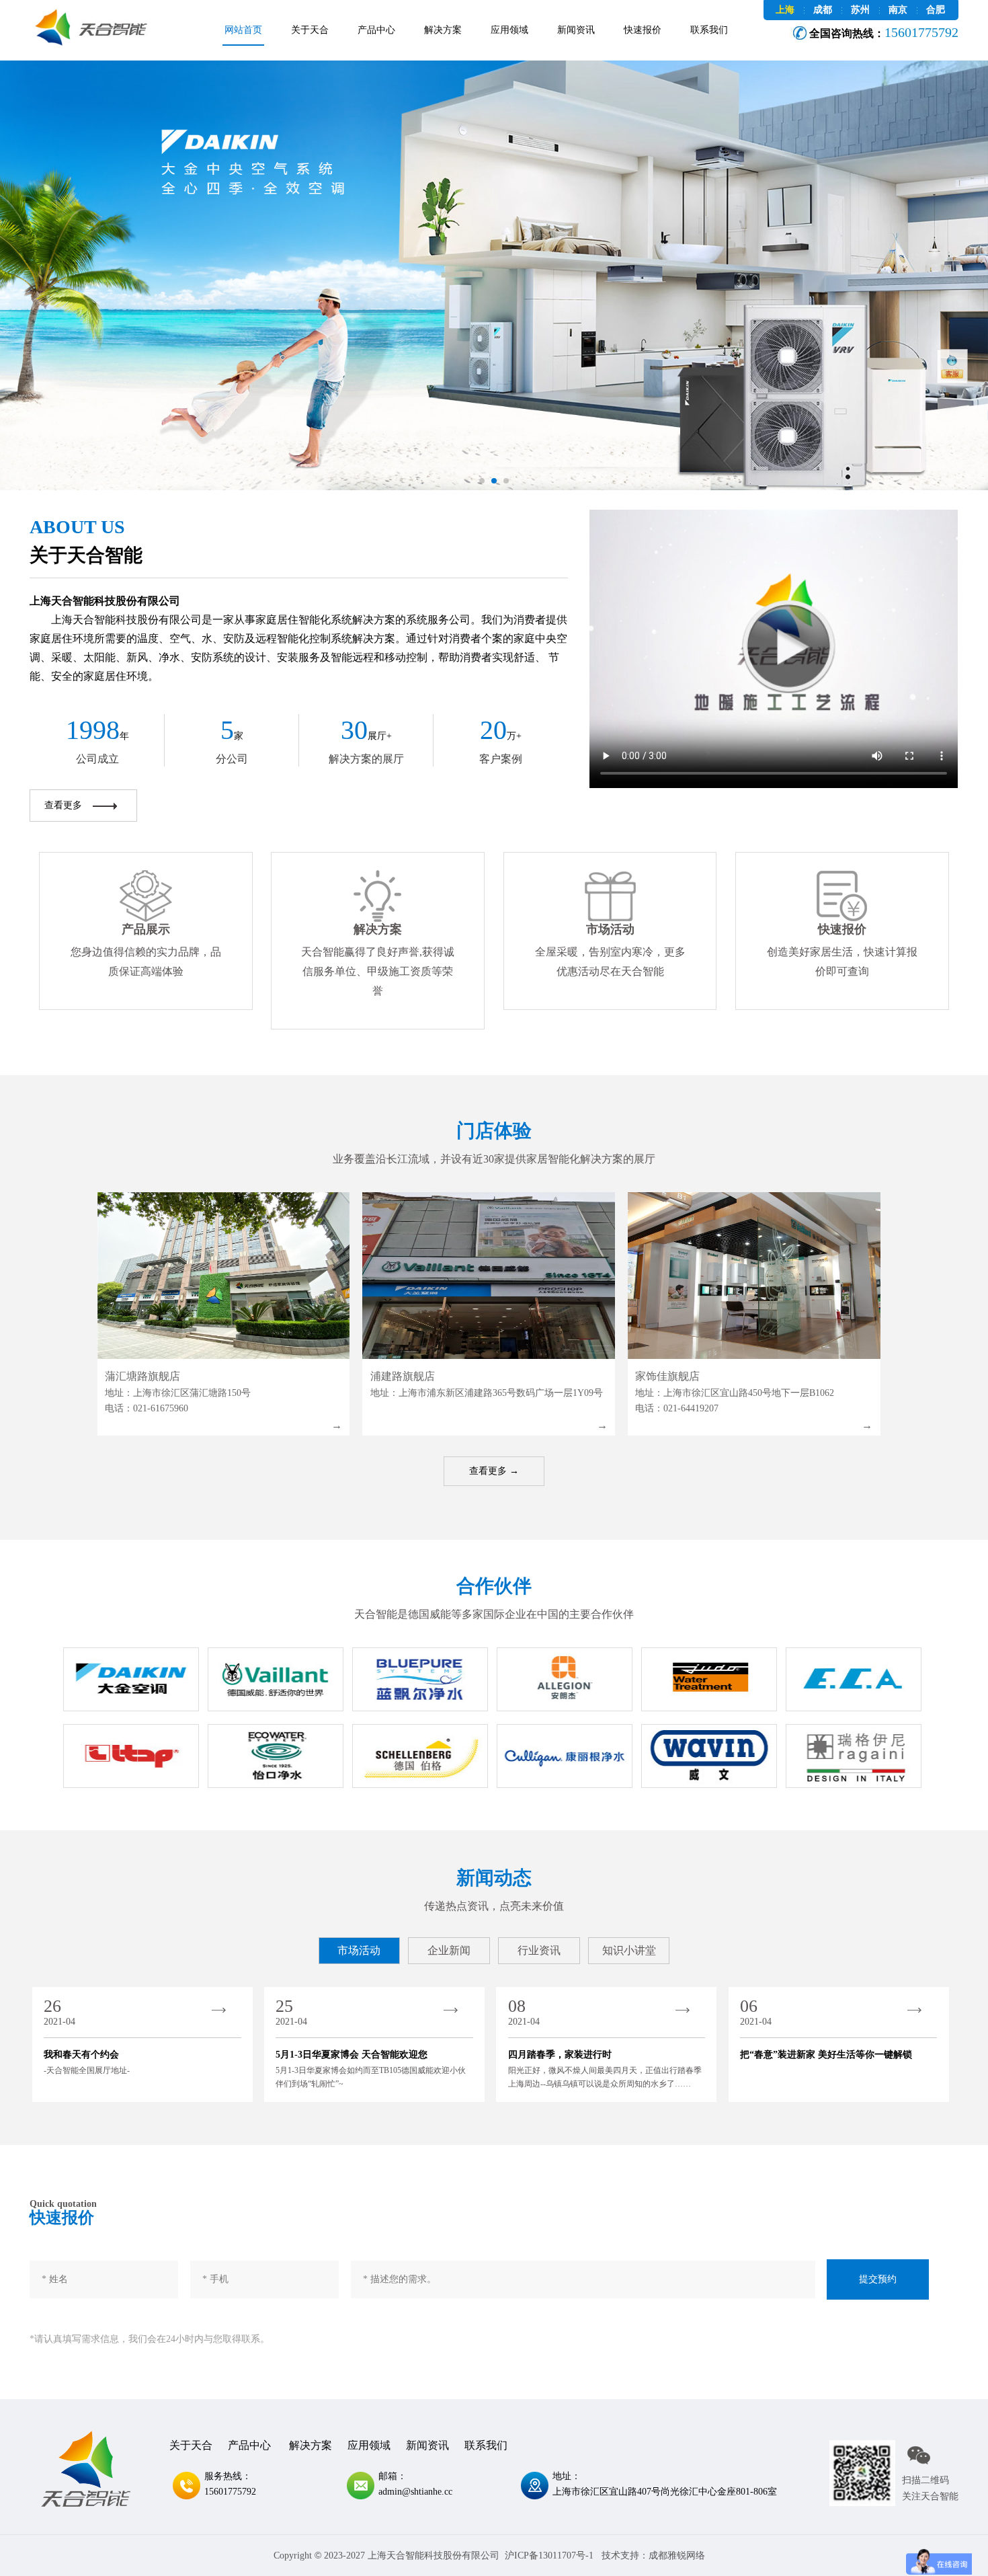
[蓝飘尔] (420, 1679)
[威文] (709, 1756)
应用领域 (509, 30)
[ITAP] (131, 1756)
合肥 (936, 10)
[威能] (276, 1679)
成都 (823, 10)
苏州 (860, 10)
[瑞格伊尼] (854, 1756)
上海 (785, 10)
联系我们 (709, 30)
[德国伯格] (420, 1756)
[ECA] (854, 1679)
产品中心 (376, 30)
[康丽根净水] (565, 1756)
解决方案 (443, 30)
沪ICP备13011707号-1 (549, 2555)
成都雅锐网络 (677, 2555)
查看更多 (63, 805)
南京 (898, 10)
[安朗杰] (565, 1679)
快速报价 (643, 30)
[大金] (131, 1679)
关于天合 (310, 30)
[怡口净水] (276, 1756)
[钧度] (709, 1679)
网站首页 (243, 30)
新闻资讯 (576, 30)
